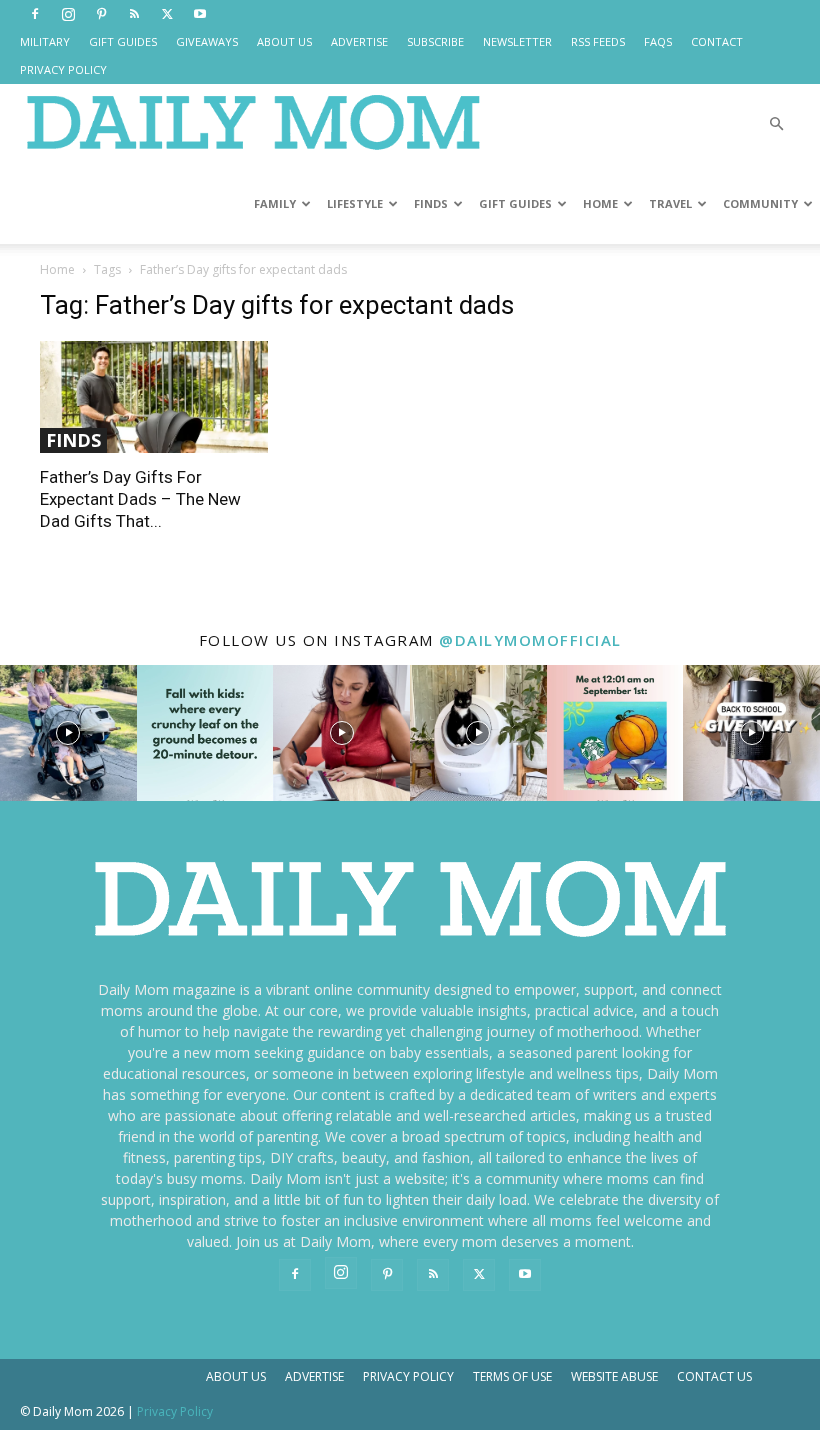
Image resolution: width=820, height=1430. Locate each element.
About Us (236, 1376)
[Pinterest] (101, 14)
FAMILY (275, 203)
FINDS (431, 203)
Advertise (314, 1376)
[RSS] (134, 14)
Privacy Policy (408, 1376)
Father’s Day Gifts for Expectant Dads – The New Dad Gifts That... (140, 499)
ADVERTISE (359, 41)
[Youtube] (200, 14)
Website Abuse (614, 1376)
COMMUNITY (760, 203)
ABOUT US (284, 41)
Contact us (714, 1376)
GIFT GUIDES (123, 41)
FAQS (658, 41)
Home (57, 269)
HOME (600, 203)
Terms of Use (512, 1376)
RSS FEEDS (598, 41)
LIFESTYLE (355, 203)
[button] (776, 124)
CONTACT (717, 41)
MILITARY (45, 41)
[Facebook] (35, 14)
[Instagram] (68, 14)
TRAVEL (670, 203)
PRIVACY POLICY (63, 69)
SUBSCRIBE (435, 41)
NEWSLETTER (517, 41)
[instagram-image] (68, 733)
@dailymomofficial (530, 640)
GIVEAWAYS (207, 41)
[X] (167, 14)
